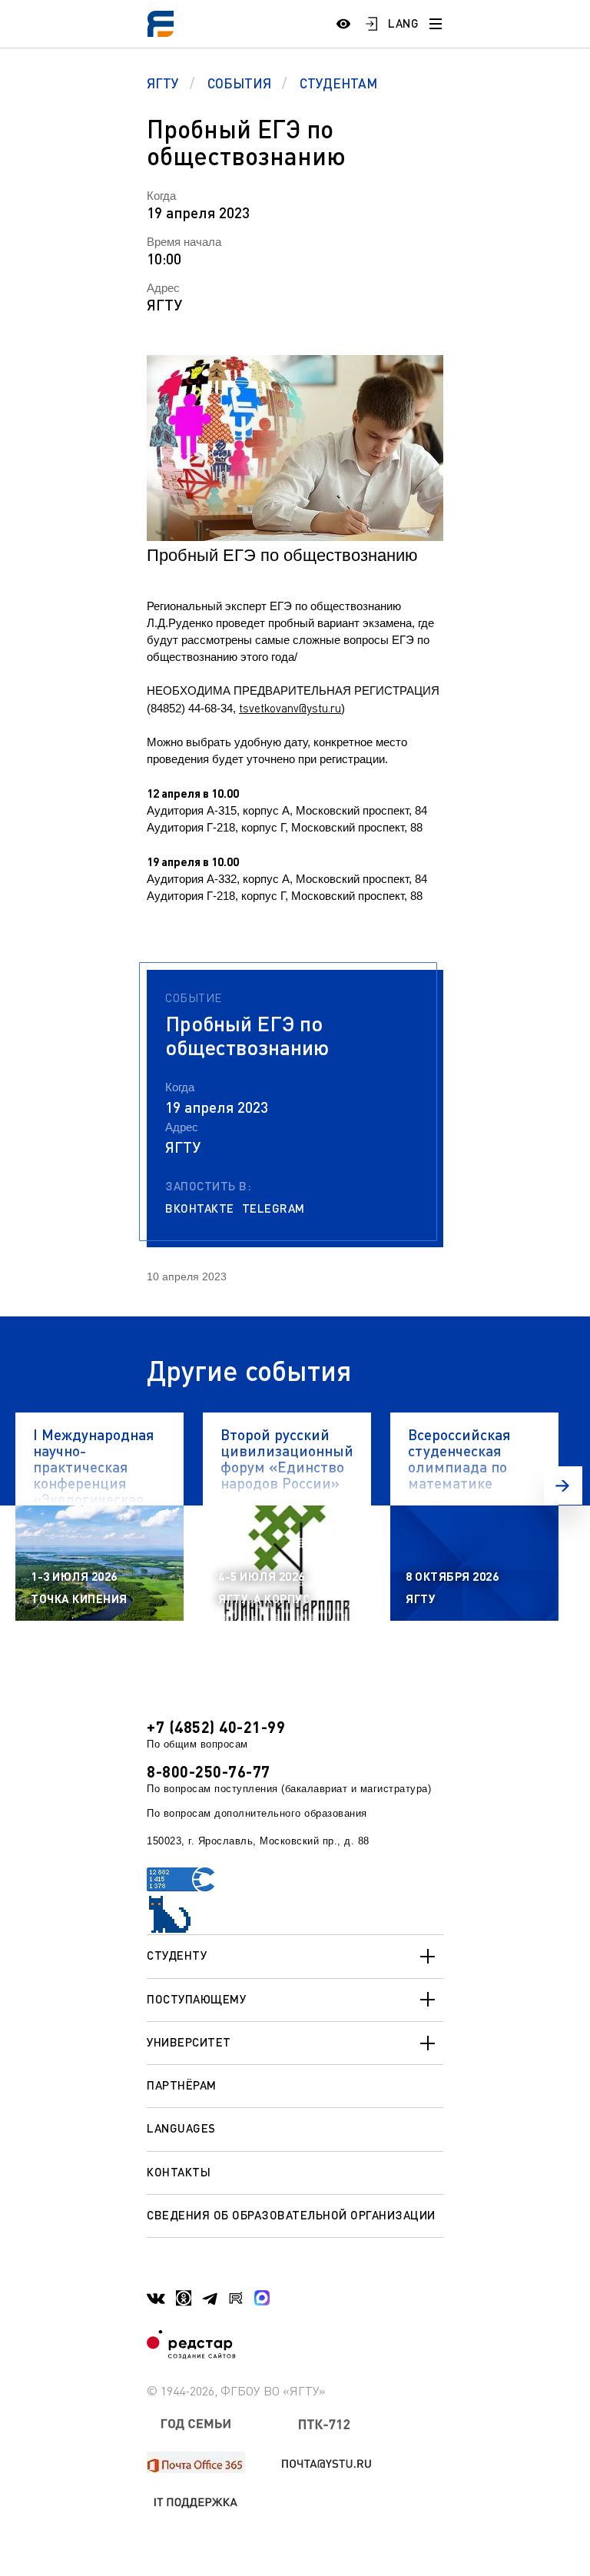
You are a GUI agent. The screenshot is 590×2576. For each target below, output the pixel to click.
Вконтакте (200, 1208)
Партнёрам (182, 2085)
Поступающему (196, 1999)
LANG (403, 23)
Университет (189, 2042)
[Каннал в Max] (262, 2298)
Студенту (177, 1955)
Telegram (273, 1208)
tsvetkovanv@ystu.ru (290, 708)
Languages (181, 2128)
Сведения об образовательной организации (291, 2215)
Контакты (179, 2172)
